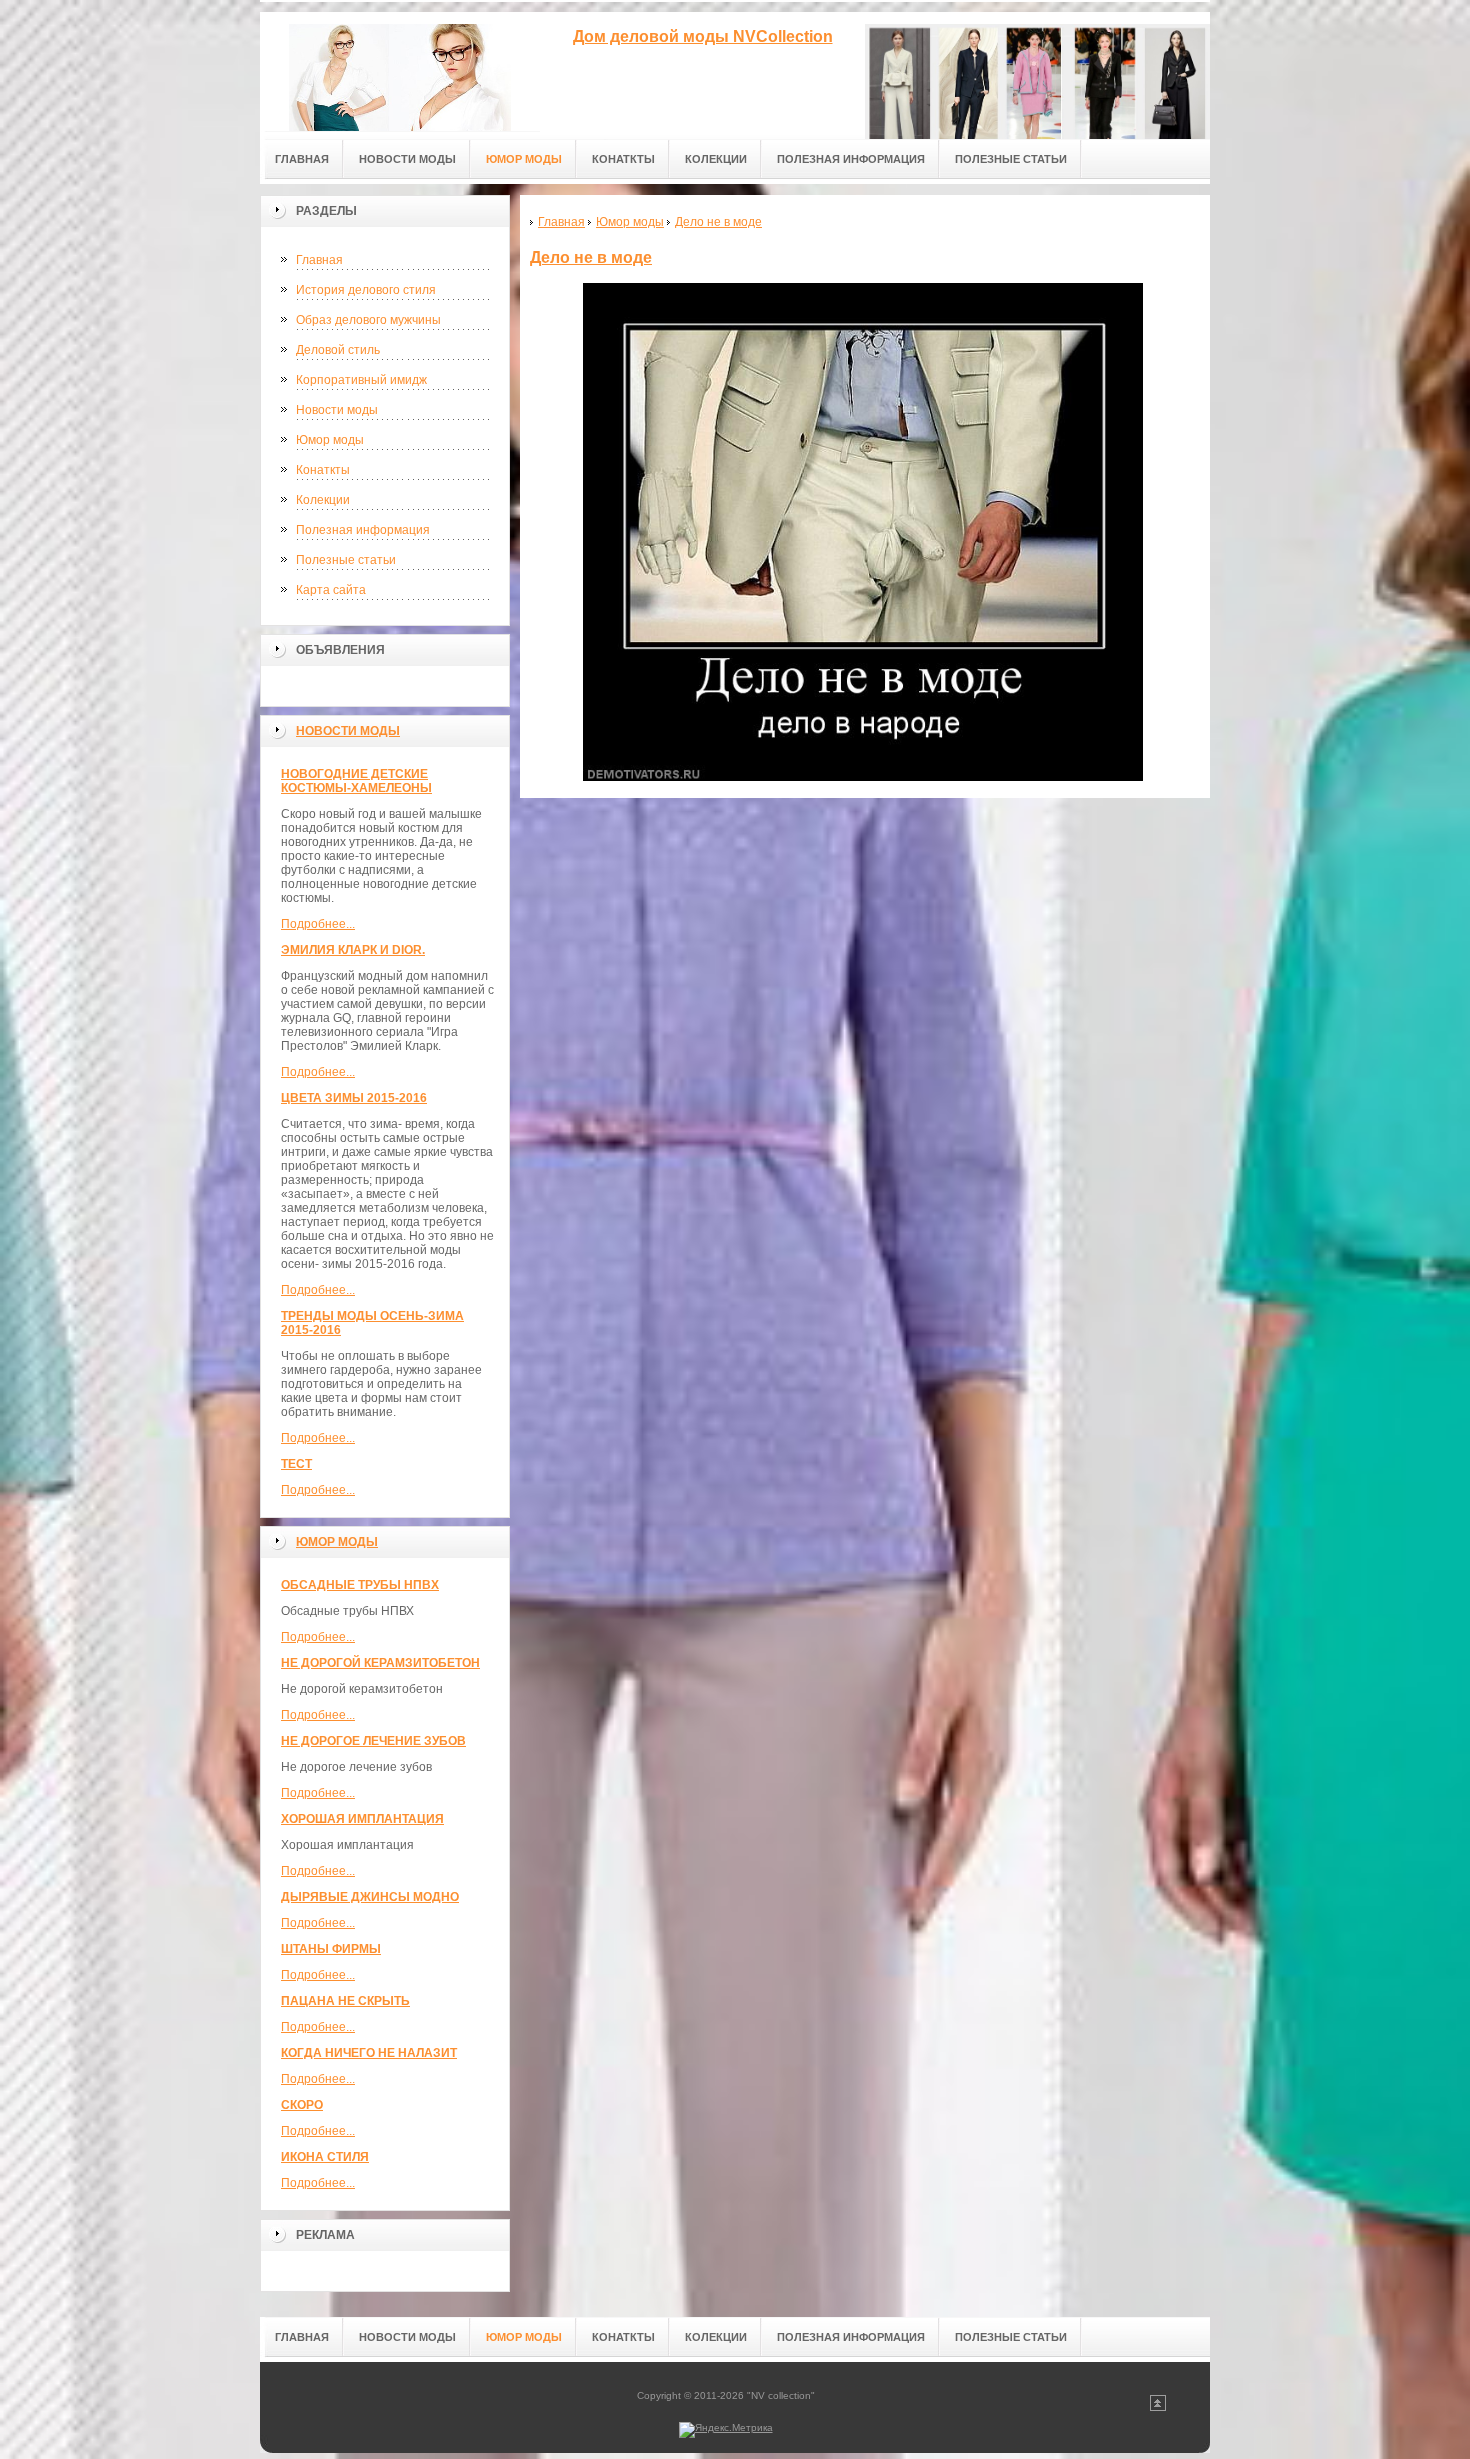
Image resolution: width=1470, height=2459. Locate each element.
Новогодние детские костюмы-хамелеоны (356, 781)
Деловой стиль (338, 350)
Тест (296, 1464)
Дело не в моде (591, 257)
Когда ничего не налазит (369, 2053)
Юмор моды (330, 440)
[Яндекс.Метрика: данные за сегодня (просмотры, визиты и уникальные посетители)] (726, 2430)
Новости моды (337, 410)
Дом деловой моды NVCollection (703, 36)
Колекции (323, 500)
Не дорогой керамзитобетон (380, 1663)
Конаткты (323, 470)
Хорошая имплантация (362, 1819)
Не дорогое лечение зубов (373, 1741)
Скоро (302, 2105)
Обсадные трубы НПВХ (360, 1585)
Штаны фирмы (331, 1949)
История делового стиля (366, 290)
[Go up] (1158, 2407)
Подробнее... (318, 924)
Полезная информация (363, 530)
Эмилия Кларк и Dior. (353, 950)
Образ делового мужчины (368, 320)
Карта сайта (331, 590)
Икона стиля (325, 2157)
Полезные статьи (346, 560)
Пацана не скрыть (345, 2001)
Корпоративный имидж (361, 380)
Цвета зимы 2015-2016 (354, 1098)
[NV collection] (400, 71)
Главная (319, 260)
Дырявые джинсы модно (370, 1897)
